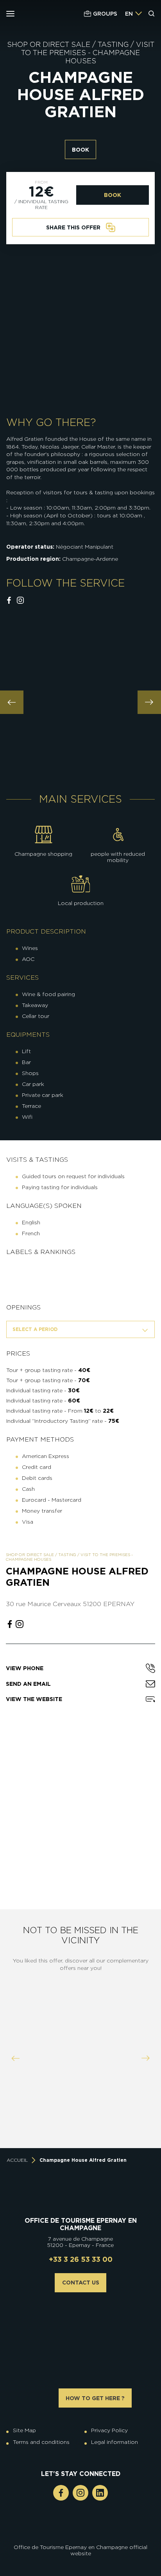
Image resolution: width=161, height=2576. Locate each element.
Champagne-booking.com (80, 2119)
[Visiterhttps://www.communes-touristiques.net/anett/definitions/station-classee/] (82, 2521)
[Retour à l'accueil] (81, 2198)
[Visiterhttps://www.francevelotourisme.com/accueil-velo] (86, 2521)
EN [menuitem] (129, 14)
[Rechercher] (152, 14)
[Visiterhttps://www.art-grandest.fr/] (79, 2528)
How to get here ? (95, 2398)
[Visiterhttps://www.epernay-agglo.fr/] (86, 2528)
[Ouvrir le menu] (10, 14)
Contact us (81, 2283)
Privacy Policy (109, 2430)
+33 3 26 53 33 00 (81, 2259)
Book (80, 150)
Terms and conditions (41, 2442)
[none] (134, 14)
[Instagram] (80, 2493)
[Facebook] (61, 2493)
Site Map (24, 2430)
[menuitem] (129, 14)
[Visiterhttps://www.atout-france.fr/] (75, 2528)
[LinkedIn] (100, 2493)
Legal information (114, 2442)
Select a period (35, 1329)
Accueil (17, 2160)
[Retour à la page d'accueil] (48, 13)
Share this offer (73, 227)
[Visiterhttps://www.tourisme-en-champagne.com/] (82, 2528)
